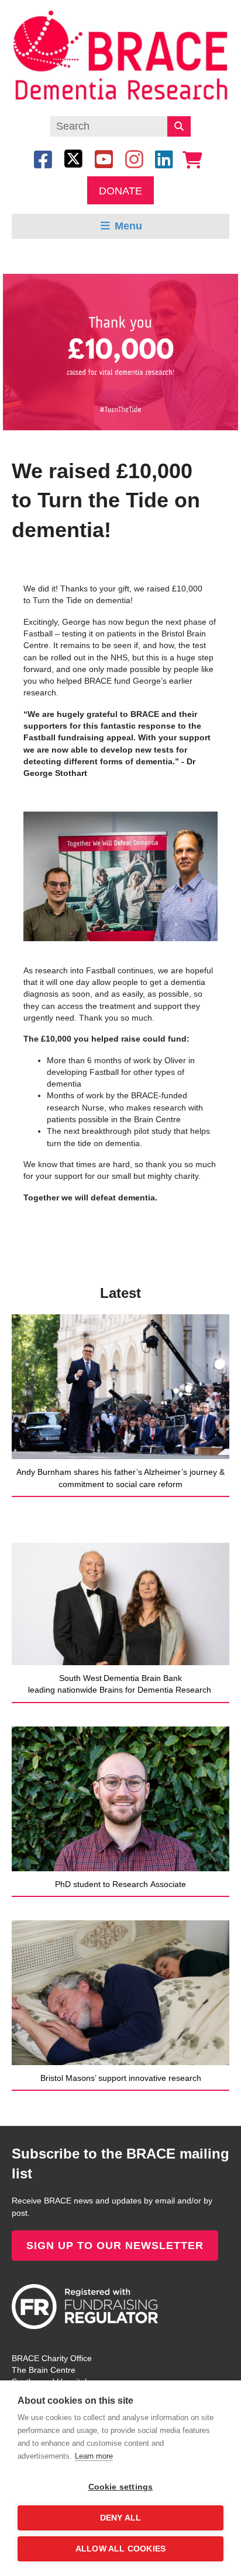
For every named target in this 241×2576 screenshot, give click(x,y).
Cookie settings (121, 2487)
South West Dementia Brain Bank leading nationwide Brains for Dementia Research (121, 1684)
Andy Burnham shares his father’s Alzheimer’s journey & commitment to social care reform (120, 1478)
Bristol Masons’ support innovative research (121, 2078)
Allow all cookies (120, 2549)
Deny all (121, 2518)
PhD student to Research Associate (120, 1884)
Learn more (94, 2456)
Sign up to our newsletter (115, 2246)
